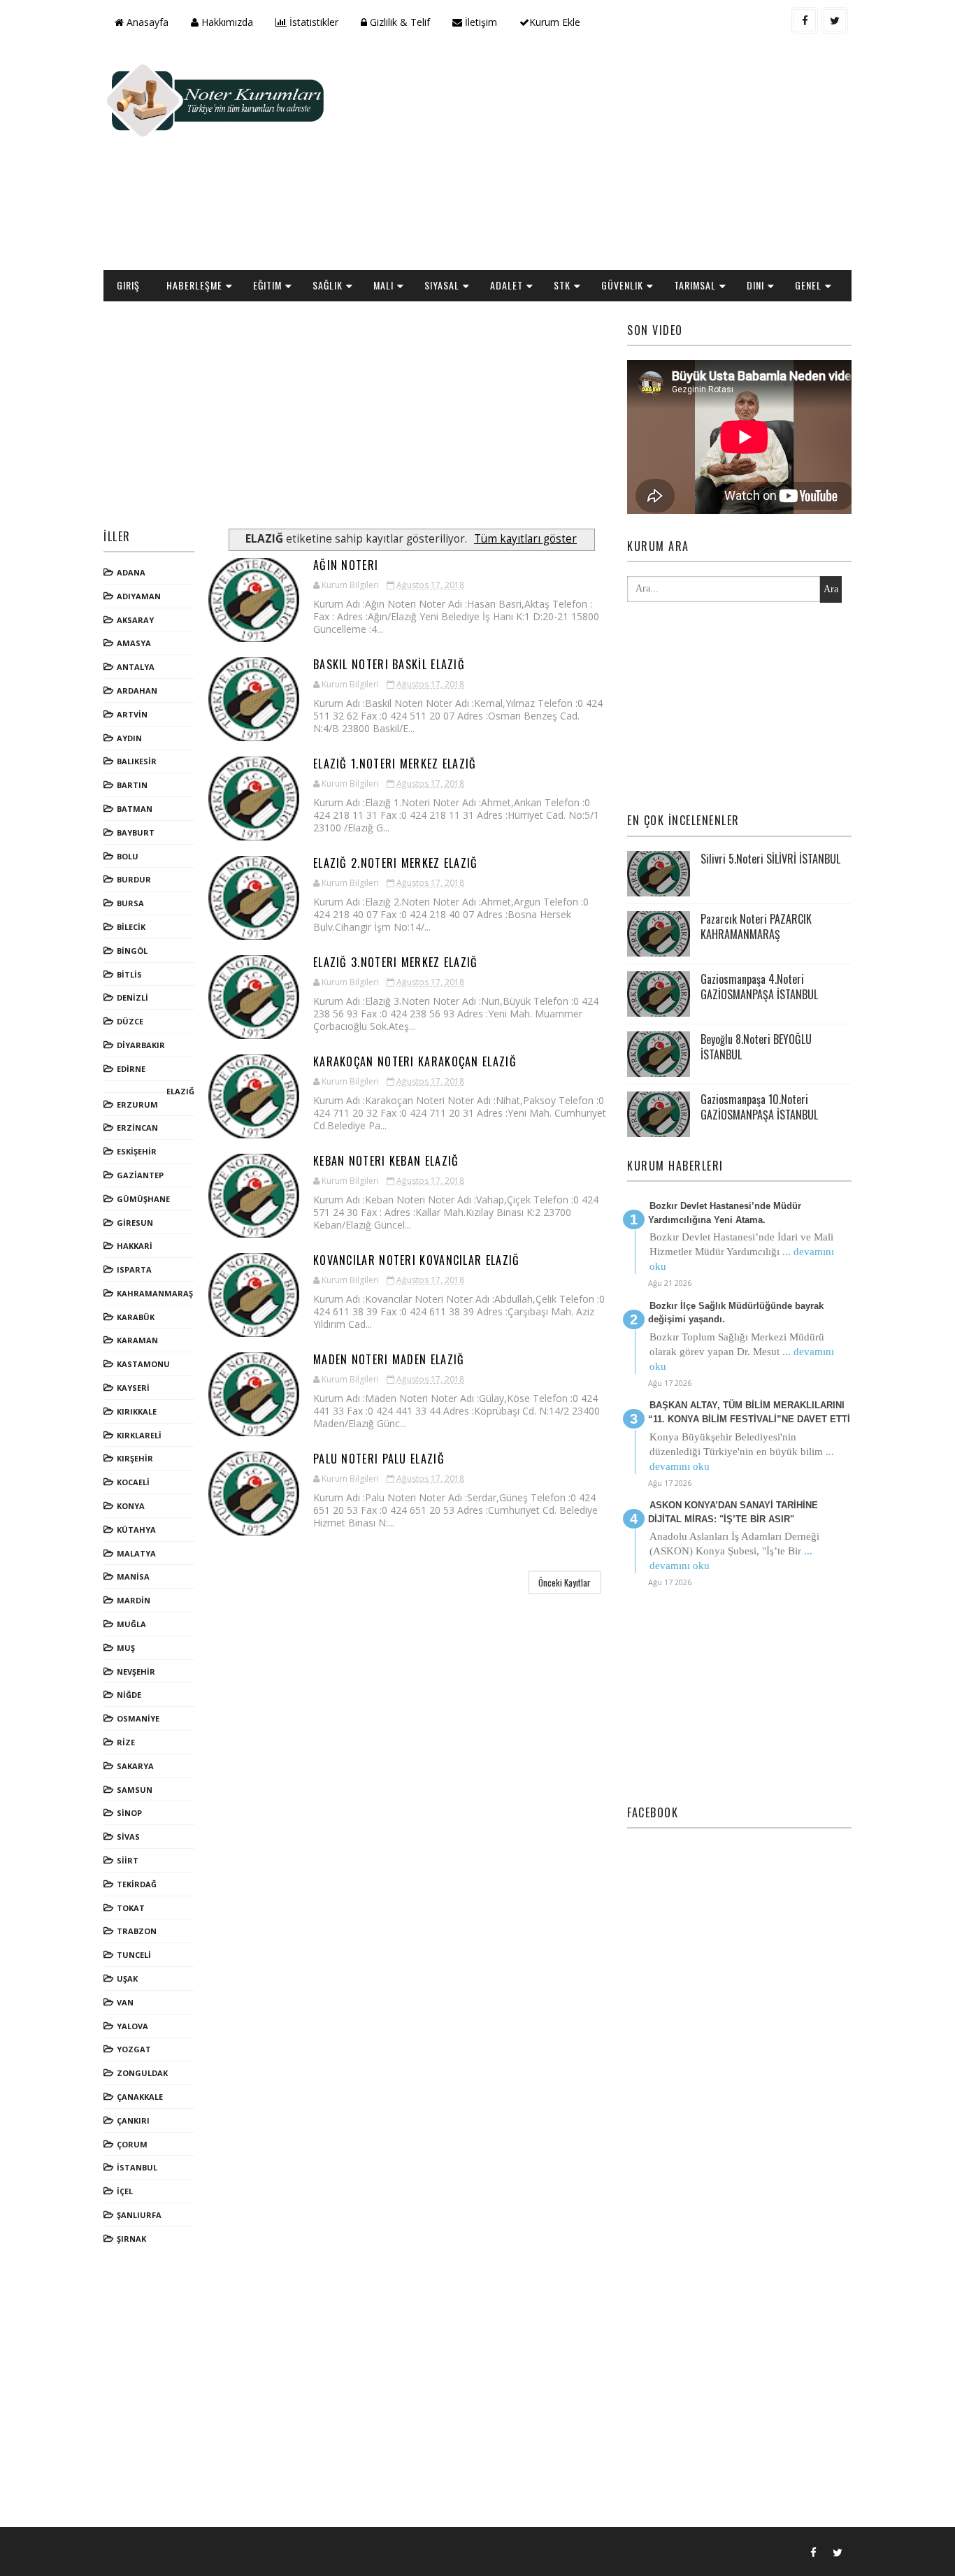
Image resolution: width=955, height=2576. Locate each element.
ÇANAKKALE (140, 2097)
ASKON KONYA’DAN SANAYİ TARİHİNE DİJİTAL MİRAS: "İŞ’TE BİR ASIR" (733, 1512)
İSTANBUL (137, 2167)
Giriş (128, 285)
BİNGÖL (132, 951)
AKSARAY (135, 620)
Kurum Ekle (555, 22)
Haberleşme (194, 285)
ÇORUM (132, 2144)
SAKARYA (135, 1766)
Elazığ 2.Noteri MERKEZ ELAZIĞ (396, 863)
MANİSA (133, 1576)
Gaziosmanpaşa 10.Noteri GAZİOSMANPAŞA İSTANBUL (759, 1107)
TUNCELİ (134, 1955)
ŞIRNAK (131, 2239)
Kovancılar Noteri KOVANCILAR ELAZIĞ (417, 1260)
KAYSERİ (133, 1388)
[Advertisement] (596, 158)
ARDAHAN (137, 690)
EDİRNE (131, 1069)
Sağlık (328, 285)
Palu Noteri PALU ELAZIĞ (379, 1459)
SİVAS (128, 1837)
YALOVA (132, 2026)
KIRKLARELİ (139, 1435)
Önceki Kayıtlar (565, 1582)
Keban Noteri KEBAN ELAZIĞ (386, 1161)
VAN (125, 2002)
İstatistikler (313, 22)
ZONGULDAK (142, 2073)
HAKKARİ (135, 1246)
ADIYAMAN (139, 596)
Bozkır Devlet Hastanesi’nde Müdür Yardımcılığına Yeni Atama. (725, 1213)
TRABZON (137, 1931)
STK (562, 285)
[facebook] (805, 20)
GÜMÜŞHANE (143, 1199)
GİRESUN (135, 1223)
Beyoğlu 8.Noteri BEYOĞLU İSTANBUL (756, 1047)
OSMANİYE (138, 1718)
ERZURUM (137, 1104)
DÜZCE (130, 1021)
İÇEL (125, 2191)
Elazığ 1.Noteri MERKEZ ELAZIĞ (395, 764)
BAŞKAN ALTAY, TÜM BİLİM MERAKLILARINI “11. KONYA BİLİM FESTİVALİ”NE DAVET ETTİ (749, 1412)
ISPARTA (134, 1269)
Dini (755, 285)
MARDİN (134, 1600)
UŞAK (127, 1978)
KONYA (131, 1506)
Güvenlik (622, 285)
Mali (383, 285)
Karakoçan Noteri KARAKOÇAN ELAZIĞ (415, 1061)
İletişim (480, 22)
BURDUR (134, 879)
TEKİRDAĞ (137, 1884)
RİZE (126, 1742)
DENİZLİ (132, 997)
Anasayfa (146, 22)
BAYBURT (136, 832)
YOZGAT (134, 2049)
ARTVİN (132, 714)
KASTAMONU (143, 1364)
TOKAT (131, 1908)
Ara (831, 589)
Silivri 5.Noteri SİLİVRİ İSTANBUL (770, 859)
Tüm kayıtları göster (525, 539)
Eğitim (267, 285)
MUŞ (126, 1648)
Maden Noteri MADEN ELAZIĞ (389, 1359)
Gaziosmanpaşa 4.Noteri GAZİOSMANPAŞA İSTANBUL (759, 987)
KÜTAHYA (136, 1530)
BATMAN (135, 809)
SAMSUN (135, 1790)
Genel (808, 285)
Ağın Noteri (346, 565)
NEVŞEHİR (136, 1672)
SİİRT (128, 1860)
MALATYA (136, 1553)
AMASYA (134, 643)
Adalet (507, 285)
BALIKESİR (137, 761)
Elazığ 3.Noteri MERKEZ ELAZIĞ (396, 962)
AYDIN (129, 738)
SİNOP (129, 1813)
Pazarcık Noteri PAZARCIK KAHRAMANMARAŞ (756, 926)
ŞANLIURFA (139, 2215)
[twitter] (835, 20)
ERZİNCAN (137, 1128)
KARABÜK (136, 1317)
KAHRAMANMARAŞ (155, 1293)
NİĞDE (129, 1695)
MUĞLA (131, 1624)
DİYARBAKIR (141, 1045)
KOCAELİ (133, 1482)
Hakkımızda (226, 22)
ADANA (131, 572)
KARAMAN (137, 1340)
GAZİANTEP (140, 1175)
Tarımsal (695, 285)
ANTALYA (136, 667)
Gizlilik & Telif (398, 22)
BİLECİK (131, 927)
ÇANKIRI (133, 2120)
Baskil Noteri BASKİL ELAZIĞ (389, 664)
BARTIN (132, 785)
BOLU (128, 856)
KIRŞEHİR (135, 1458)
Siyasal (442, 285)
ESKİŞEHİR (137, 1151)
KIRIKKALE (137, 1411)
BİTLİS (129, 974)
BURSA (130, 903)
